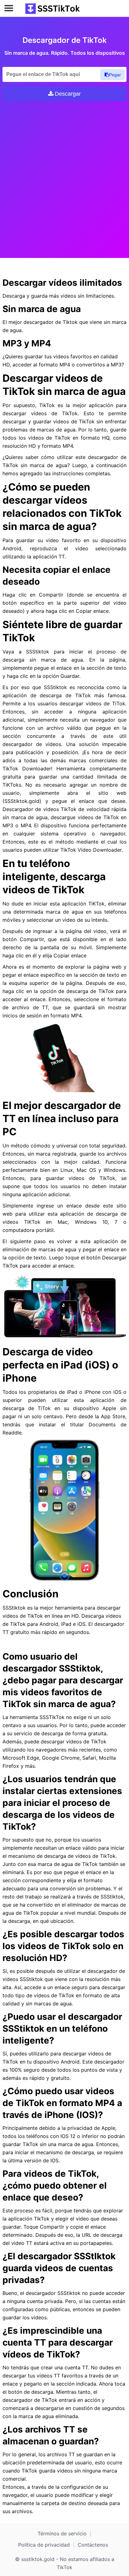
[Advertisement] (64, 175)
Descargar (68, 94)
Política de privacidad (44, 2545)
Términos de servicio (62, 2533)
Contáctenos (93, 2545)
